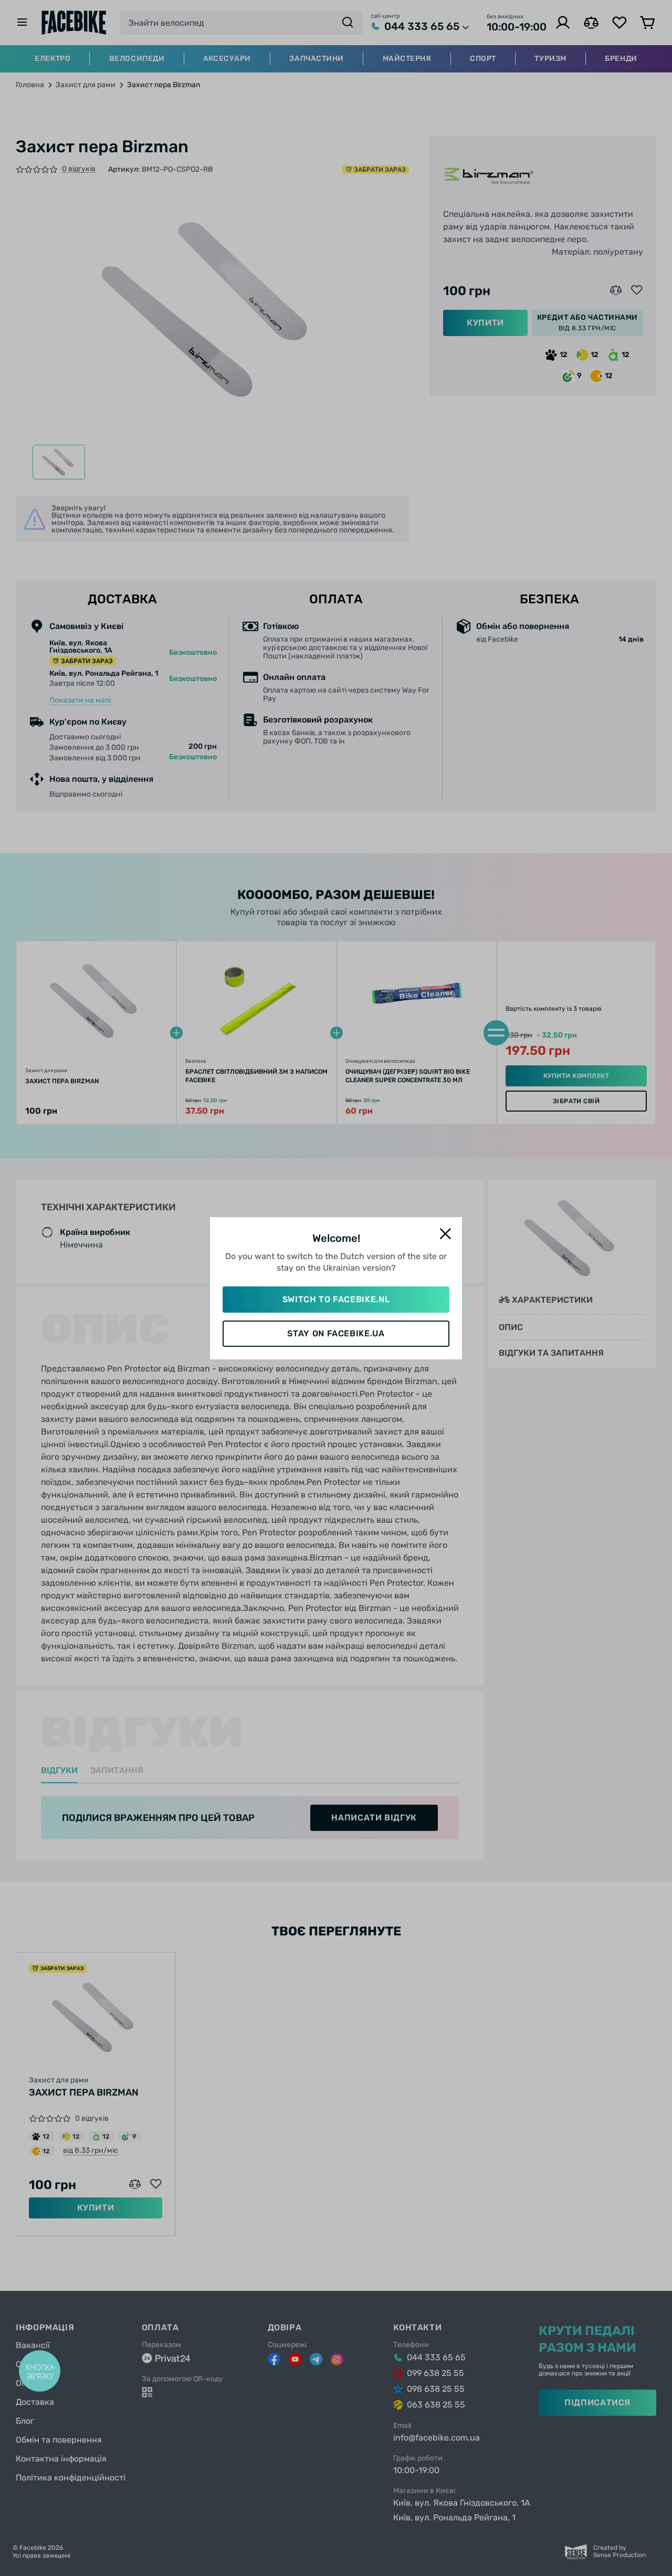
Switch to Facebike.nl (336, 1299)
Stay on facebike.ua (336, 1333)
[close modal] (445, 1234)
